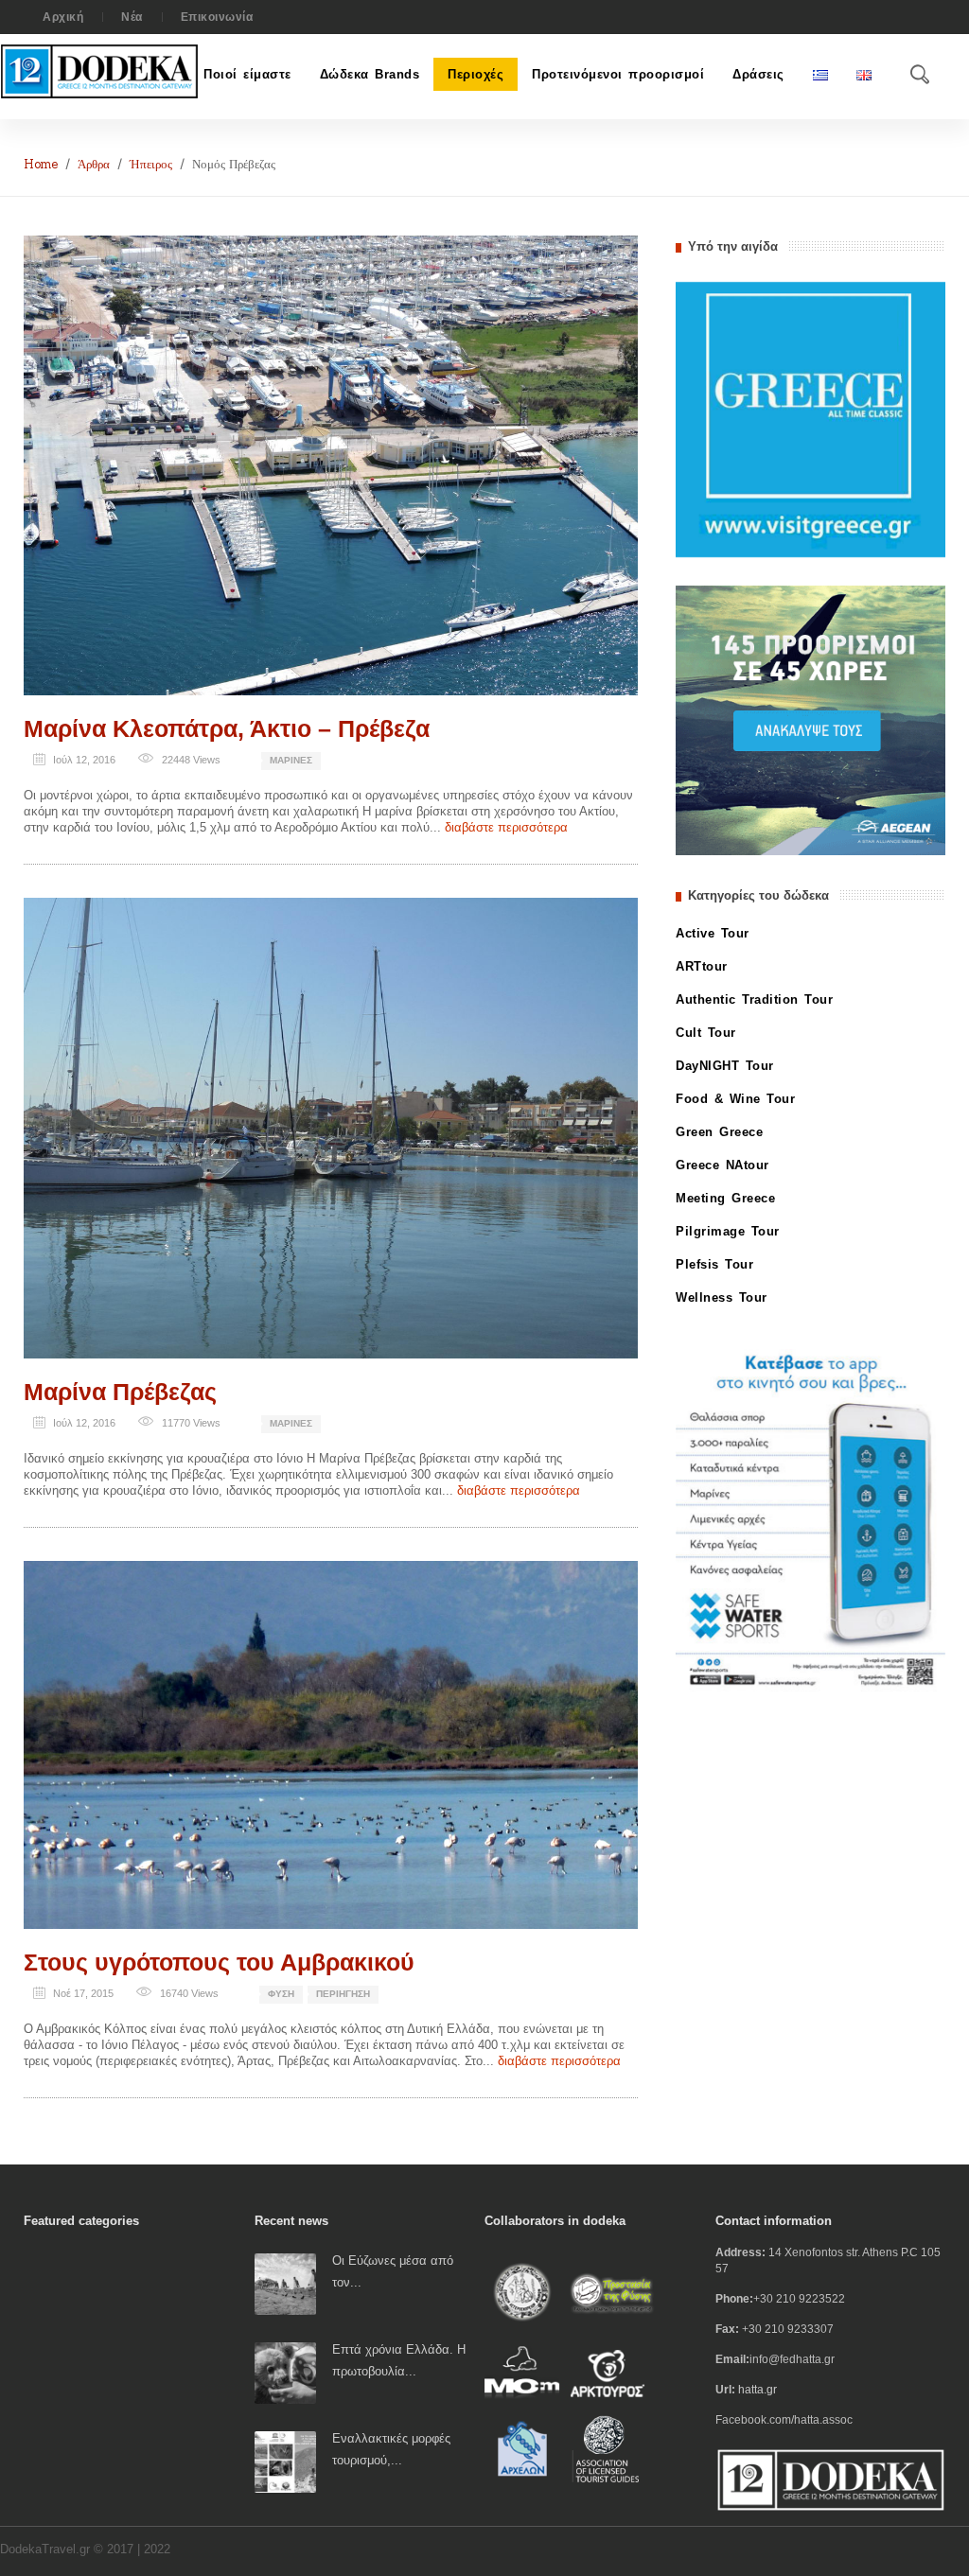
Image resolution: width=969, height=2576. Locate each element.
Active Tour (713, 933)
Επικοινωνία (217, 17)
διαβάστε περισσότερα (506, 827)
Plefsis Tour (714, 1264)
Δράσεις (758, 74)
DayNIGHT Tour (725, 1066)
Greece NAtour (722, 1165)
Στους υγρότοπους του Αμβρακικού (219, 1962)
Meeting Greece (725, 1198)
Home (41, 164)
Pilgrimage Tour (728, 1231)
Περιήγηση (343, 1994)
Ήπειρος (151, 164)
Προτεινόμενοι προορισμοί (618, 74)
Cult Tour (706, 1033)
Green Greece (719, 1132)
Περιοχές (476, 74)
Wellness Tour (722, 1297)
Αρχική (63, 17)
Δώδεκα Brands (370, 74)
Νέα (132, 17)
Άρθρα (94, 164)
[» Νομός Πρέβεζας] (331, 464)
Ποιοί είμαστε (247, 74)
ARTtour (702, 966)
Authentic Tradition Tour (754, 999)
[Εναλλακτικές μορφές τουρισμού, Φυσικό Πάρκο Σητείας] (285, 2461)
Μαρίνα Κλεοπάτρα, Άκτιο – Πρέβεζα (227, 728)
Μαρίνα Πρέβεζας (120, 1392)
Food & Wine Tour (735, 1099)
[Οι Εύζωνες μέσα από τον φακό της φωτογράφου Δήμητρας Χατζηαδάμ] (285, 2283)
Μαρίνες (291, 760)
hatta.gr (758, 2390)
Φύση (281, 1994)
